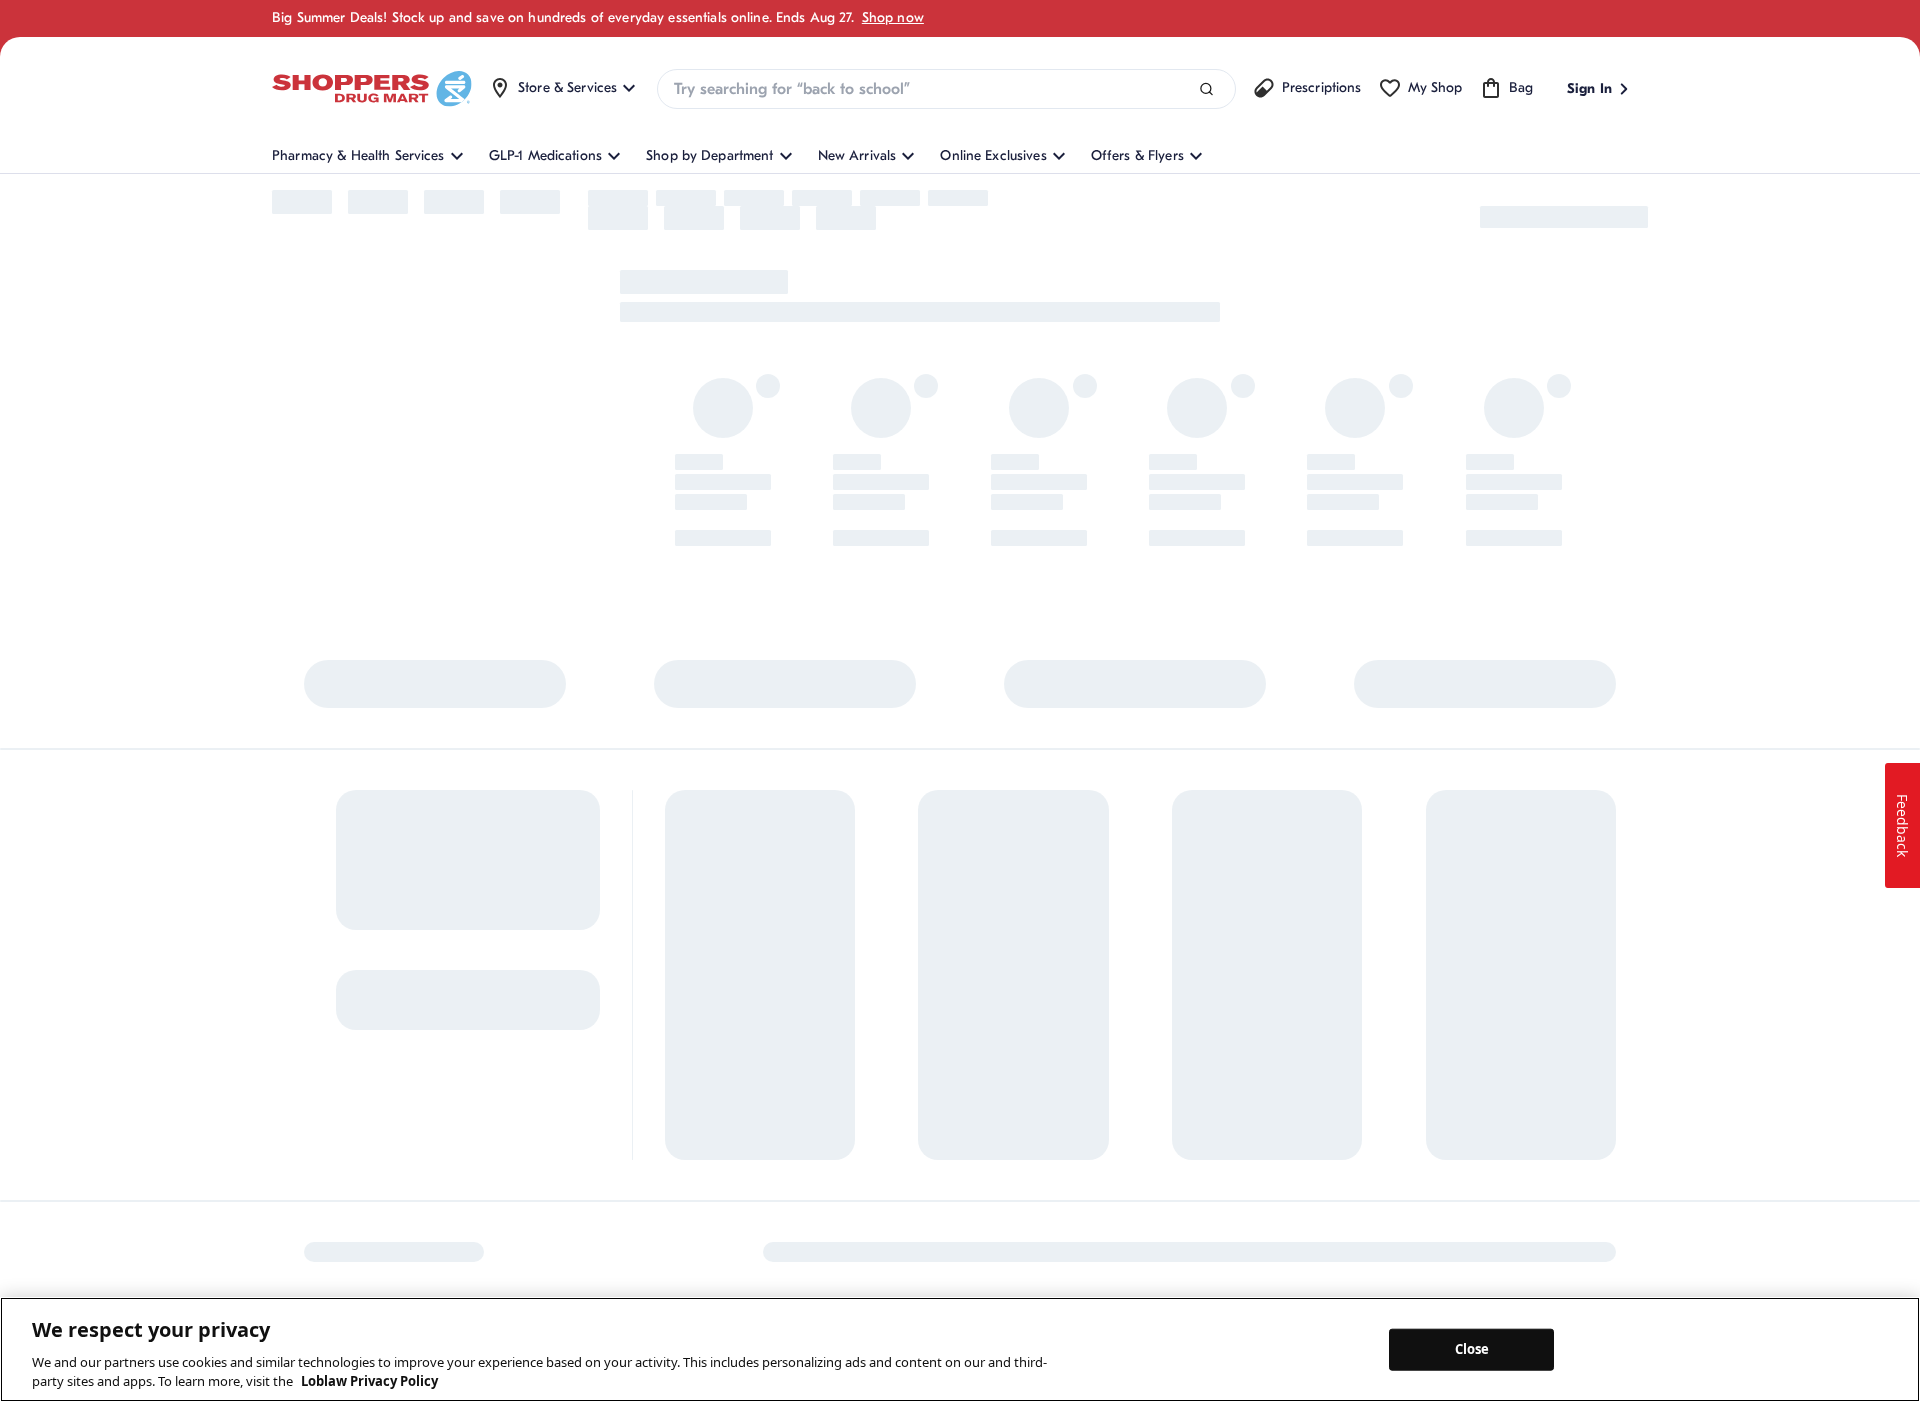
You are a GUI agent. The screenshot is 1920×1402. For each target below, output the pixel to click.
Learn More (535, 1089)
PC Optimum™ (709, 1287)
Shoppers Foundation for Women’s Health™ (1052, 1265)
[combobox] (946, 89)
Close (1472, 1349)
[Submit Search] (1206, 89)
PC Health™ (1196, 1287)
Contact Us (851, 1254)
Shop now (893, 17)
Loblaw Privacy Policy (369, 1381)
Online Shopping (717, 1254)
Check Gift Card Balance (1237, 1254)
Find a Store (854, 1287)
